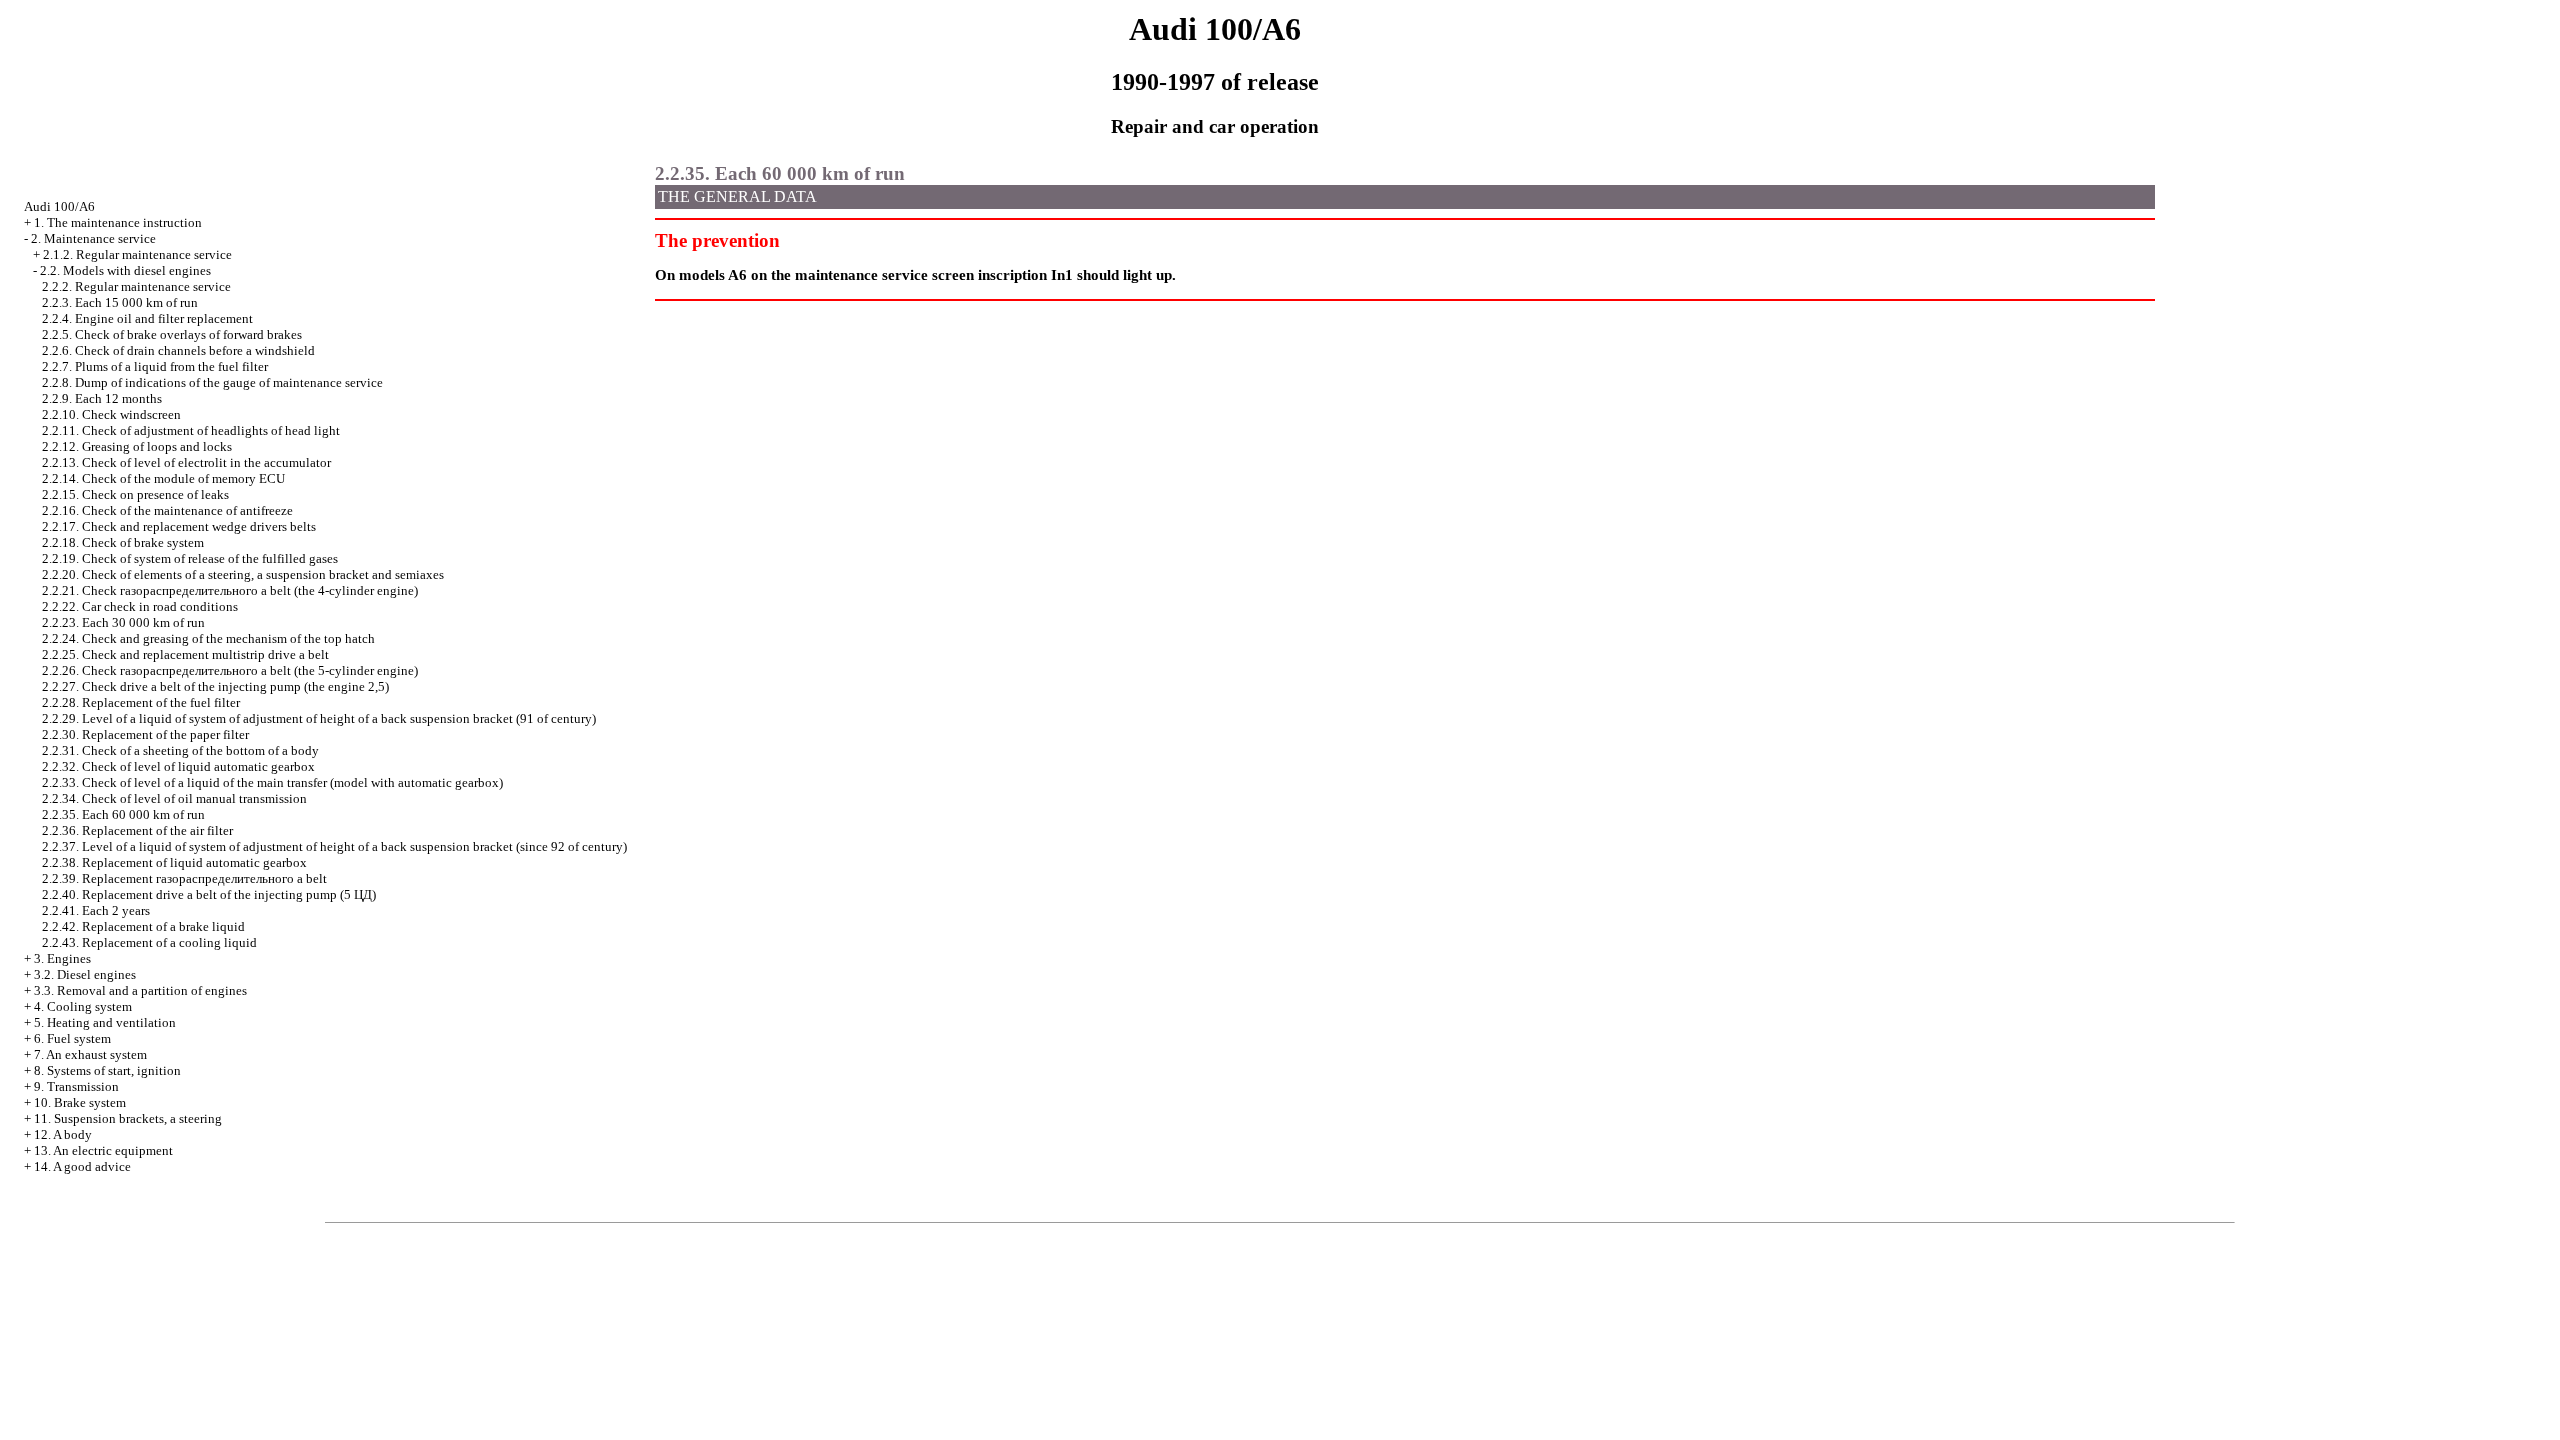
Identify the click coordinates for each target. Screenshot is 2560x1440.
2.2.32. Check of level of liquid (178, 766)
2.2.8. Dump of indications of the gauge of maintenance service (212, 382)
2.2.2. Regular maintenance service (136, 286)
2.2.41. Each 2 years (96, 910)
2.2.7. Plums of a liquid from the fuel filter (155, 366)
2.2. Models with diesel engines (125, 270)
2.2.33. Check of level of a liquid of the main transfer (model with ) (272, 782)
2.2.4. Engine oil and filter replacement (147, 318)
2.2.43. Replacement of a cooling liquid (149, 942)
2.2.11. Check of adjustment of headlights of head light (191, 430)
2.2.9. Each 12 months (102, 398)
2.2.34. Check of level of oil (174, 798)
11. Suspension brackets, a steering (128, 1118)
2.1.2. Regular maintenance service (137, 254)
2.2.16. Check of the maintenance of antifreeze (167, 510)
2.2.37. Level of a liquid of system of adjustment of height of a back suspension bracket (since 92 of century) (334, 846)
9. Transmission (76, 1086)
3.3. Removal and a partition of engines (140, 990)
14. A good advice (82, 1166)
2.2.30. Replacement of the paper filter (145, 734)
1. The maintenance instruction (118, 222)
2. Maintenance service (93, 238)
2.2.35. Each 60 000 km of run (123, 814)
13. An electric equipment (103, 1150)
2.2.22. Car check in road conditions (140, 606)
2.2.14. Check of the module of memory (163, 478)
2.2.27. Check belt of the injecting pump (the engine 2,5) (215, 686)
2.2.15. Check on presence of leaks (135, 494)
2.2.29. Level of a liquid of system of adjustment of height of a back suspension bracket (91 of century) (319, 718)
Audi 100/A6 (59, 206)
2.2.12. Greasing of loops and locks (137, 446)
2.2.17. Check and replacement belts (179, 526)
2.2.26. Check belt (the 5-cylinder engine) (230, 670)
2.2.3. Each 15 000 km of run (120, 302)
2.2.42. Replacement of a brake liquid (143, 926)
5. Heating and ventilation (105, 1022)
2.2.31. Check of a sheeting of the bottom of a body (180, 750)
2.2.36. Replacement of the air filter (137, 830)
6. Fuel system (72, 1038)
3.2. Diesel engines (85, 974)
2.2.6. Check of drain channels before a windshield (178, 350)
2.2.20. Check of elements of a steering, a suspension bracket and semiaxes (243, 574)
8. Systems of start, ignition (107, 1070)
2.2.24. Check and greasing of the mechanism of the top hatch (208, 638)
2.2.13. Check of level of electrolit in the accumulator (186, 462)
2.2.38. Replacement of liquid (174, 862)
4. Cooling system (83, 1006)
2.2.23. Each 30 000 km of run (123, 622)
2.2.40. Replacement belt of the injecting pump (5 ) (209, 894)
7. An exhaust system (90, 1054)
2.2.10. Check (111, 414)
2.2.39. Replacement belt (184, 878)
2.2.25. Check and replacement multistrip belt (185, 654)
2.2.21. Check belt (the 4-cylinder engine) (230, 590)
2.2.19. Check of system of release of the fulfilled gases (190, 558)
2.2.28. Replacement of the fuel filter (141, 702)
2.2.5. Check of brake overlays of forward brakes (172, 334)
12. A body (63, 1134)
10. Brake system (80, 1102)
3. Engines (62, 958)
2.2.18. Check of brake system (123, 542)
